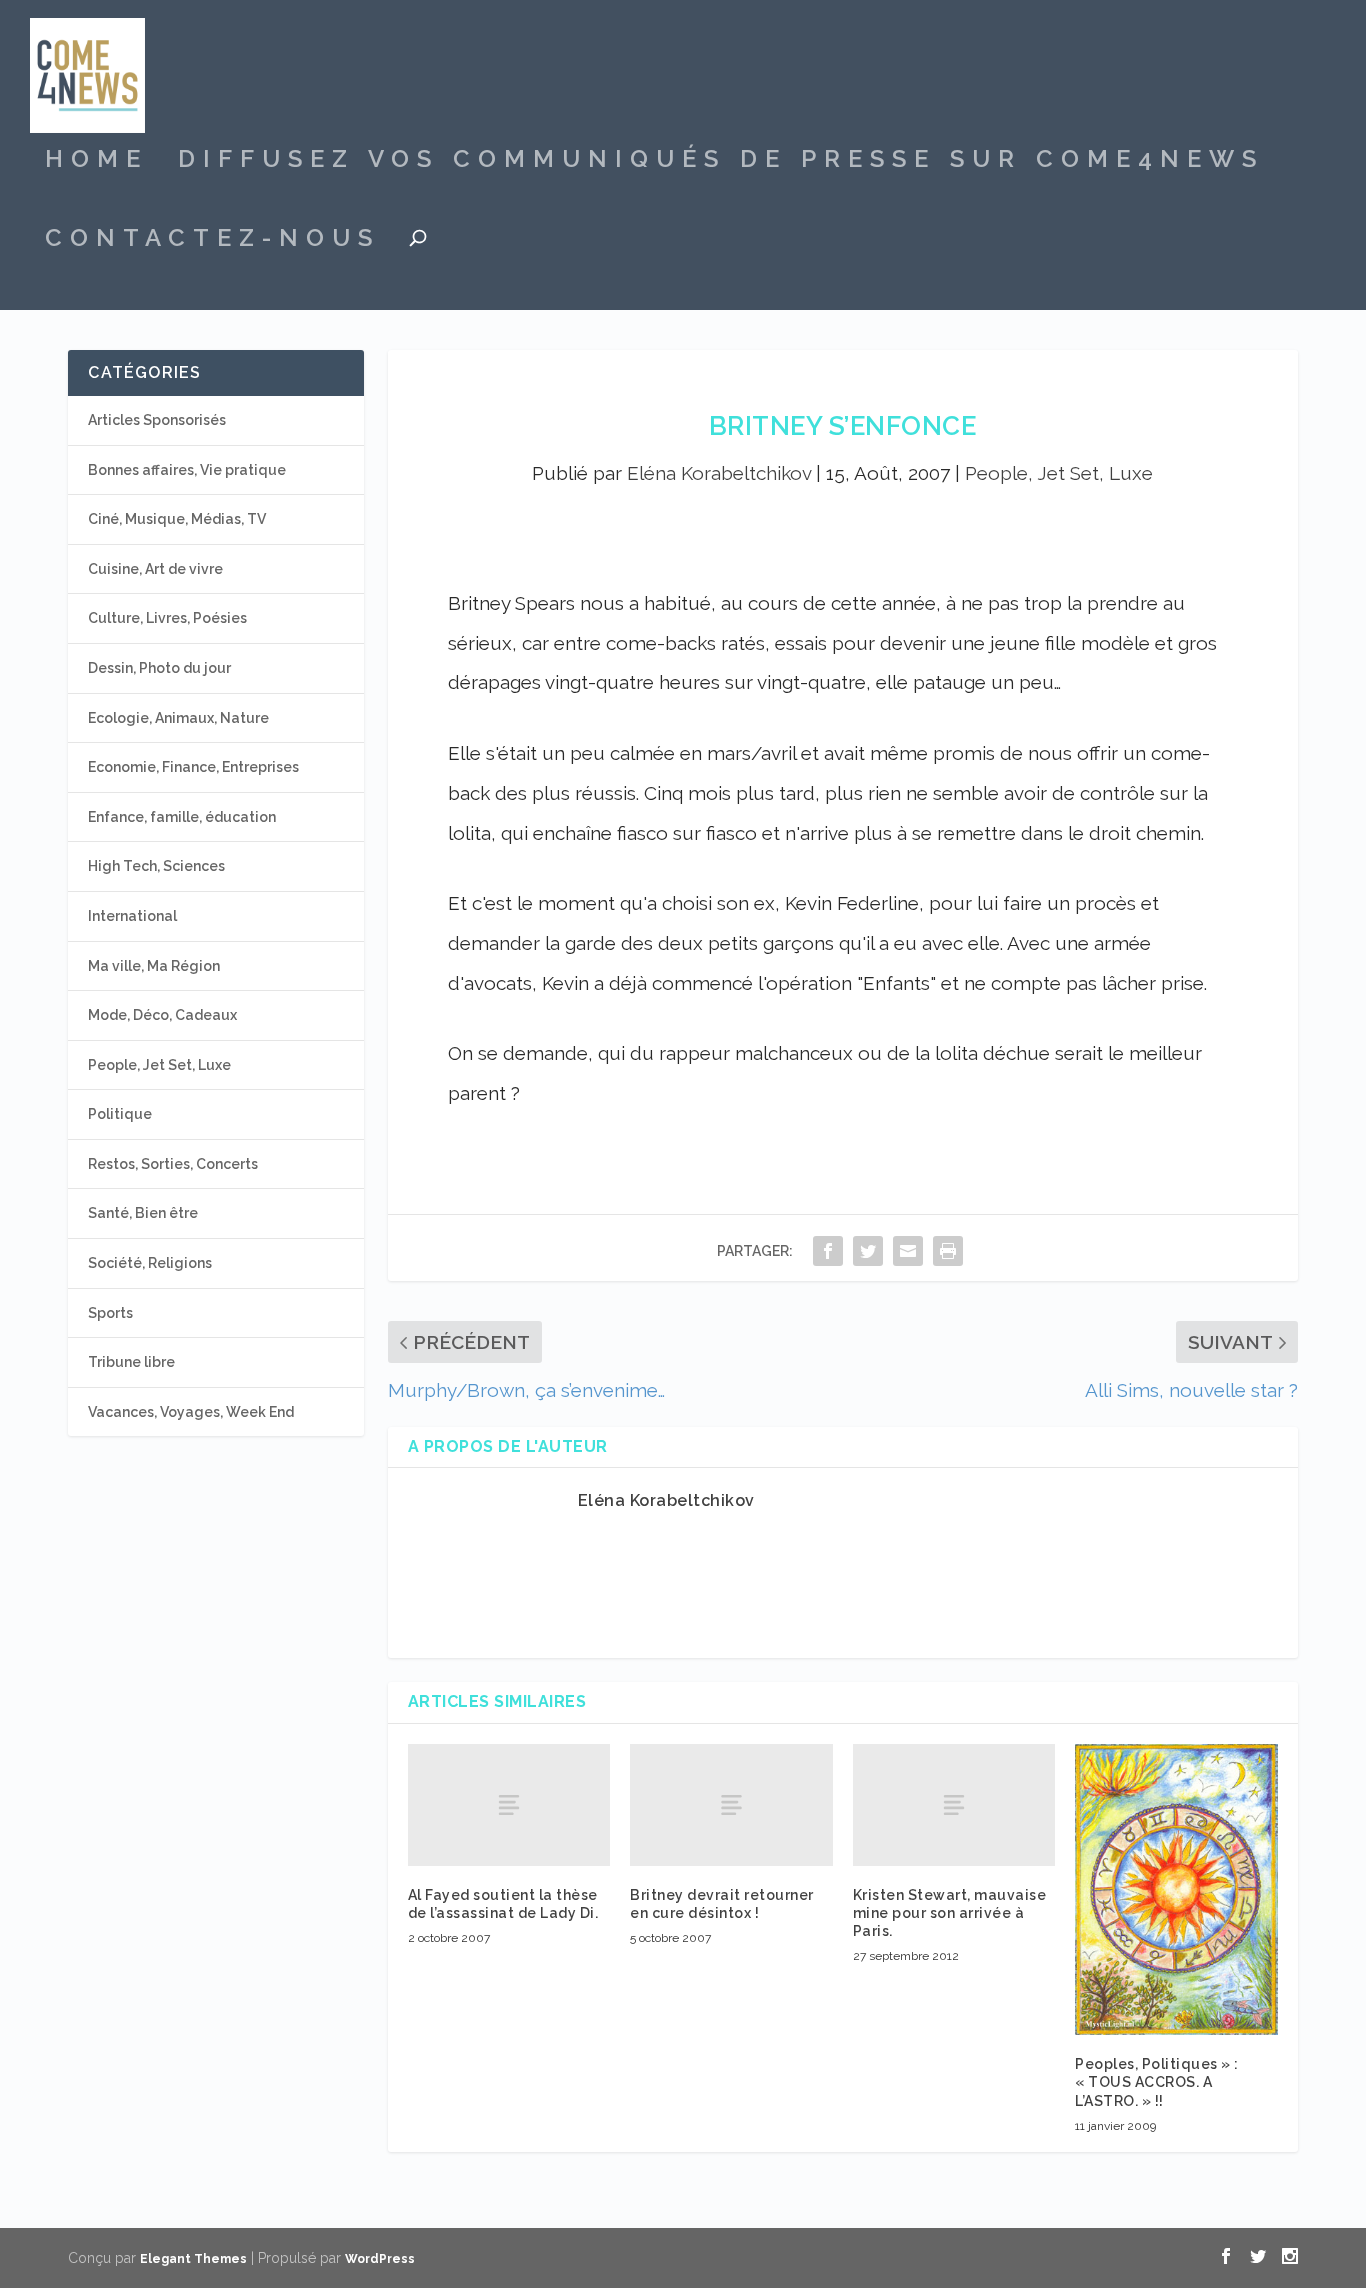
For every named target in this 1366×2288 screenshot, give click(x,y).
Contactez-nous (212, 241)
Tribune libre (131, 1362)
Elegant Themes (193, 2259)
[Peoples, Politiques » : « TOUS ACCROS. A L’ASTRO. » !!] (1176, 1889)
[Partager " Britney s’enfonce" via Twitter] (868, 1250)
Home (96, 162)
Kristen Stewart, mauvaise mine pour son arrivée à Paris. (950, 1913)
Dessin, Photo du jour (159, 668)
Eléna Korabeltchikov (719, 473)
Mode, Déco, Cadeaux (162, 1015)
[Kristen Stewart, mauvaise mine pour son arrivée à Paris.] (954, 1804)
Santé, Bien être (143, 1213)
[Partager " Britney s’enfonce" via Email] (908, 1250)
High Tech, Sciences (156, 866)
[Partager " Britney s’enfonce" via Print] (948, 1250)
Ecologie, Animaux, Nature (178, 718)
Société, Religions (150, 1263)
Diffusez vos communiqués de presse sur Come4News (721, 162)
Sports (110, 1313)
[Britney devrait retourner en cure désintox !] (731, 1804)
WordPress (380, 2259)
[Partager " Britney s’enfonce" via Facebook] (828, 1250)
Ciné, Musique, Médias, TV (177, 519)
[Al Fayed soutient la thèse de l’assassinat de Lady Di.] (509, 1804)
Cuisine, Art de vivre (155, 569)
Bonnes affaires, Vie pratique (187, 470)
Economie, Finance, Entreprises (193, 767)
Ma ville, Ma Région (154, 966)
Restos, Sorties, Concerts (173, 1164)
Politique (120, 1114)
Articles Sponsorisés (157, 420)
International (132, 916)
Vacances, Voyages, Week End (191, 1412)
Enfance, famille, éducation (182, 817)
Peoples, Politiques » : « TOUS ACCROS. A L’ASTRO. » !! (1157, 2082)
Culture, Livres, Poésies (167, 618)
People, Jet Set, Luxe (1059, 473)
